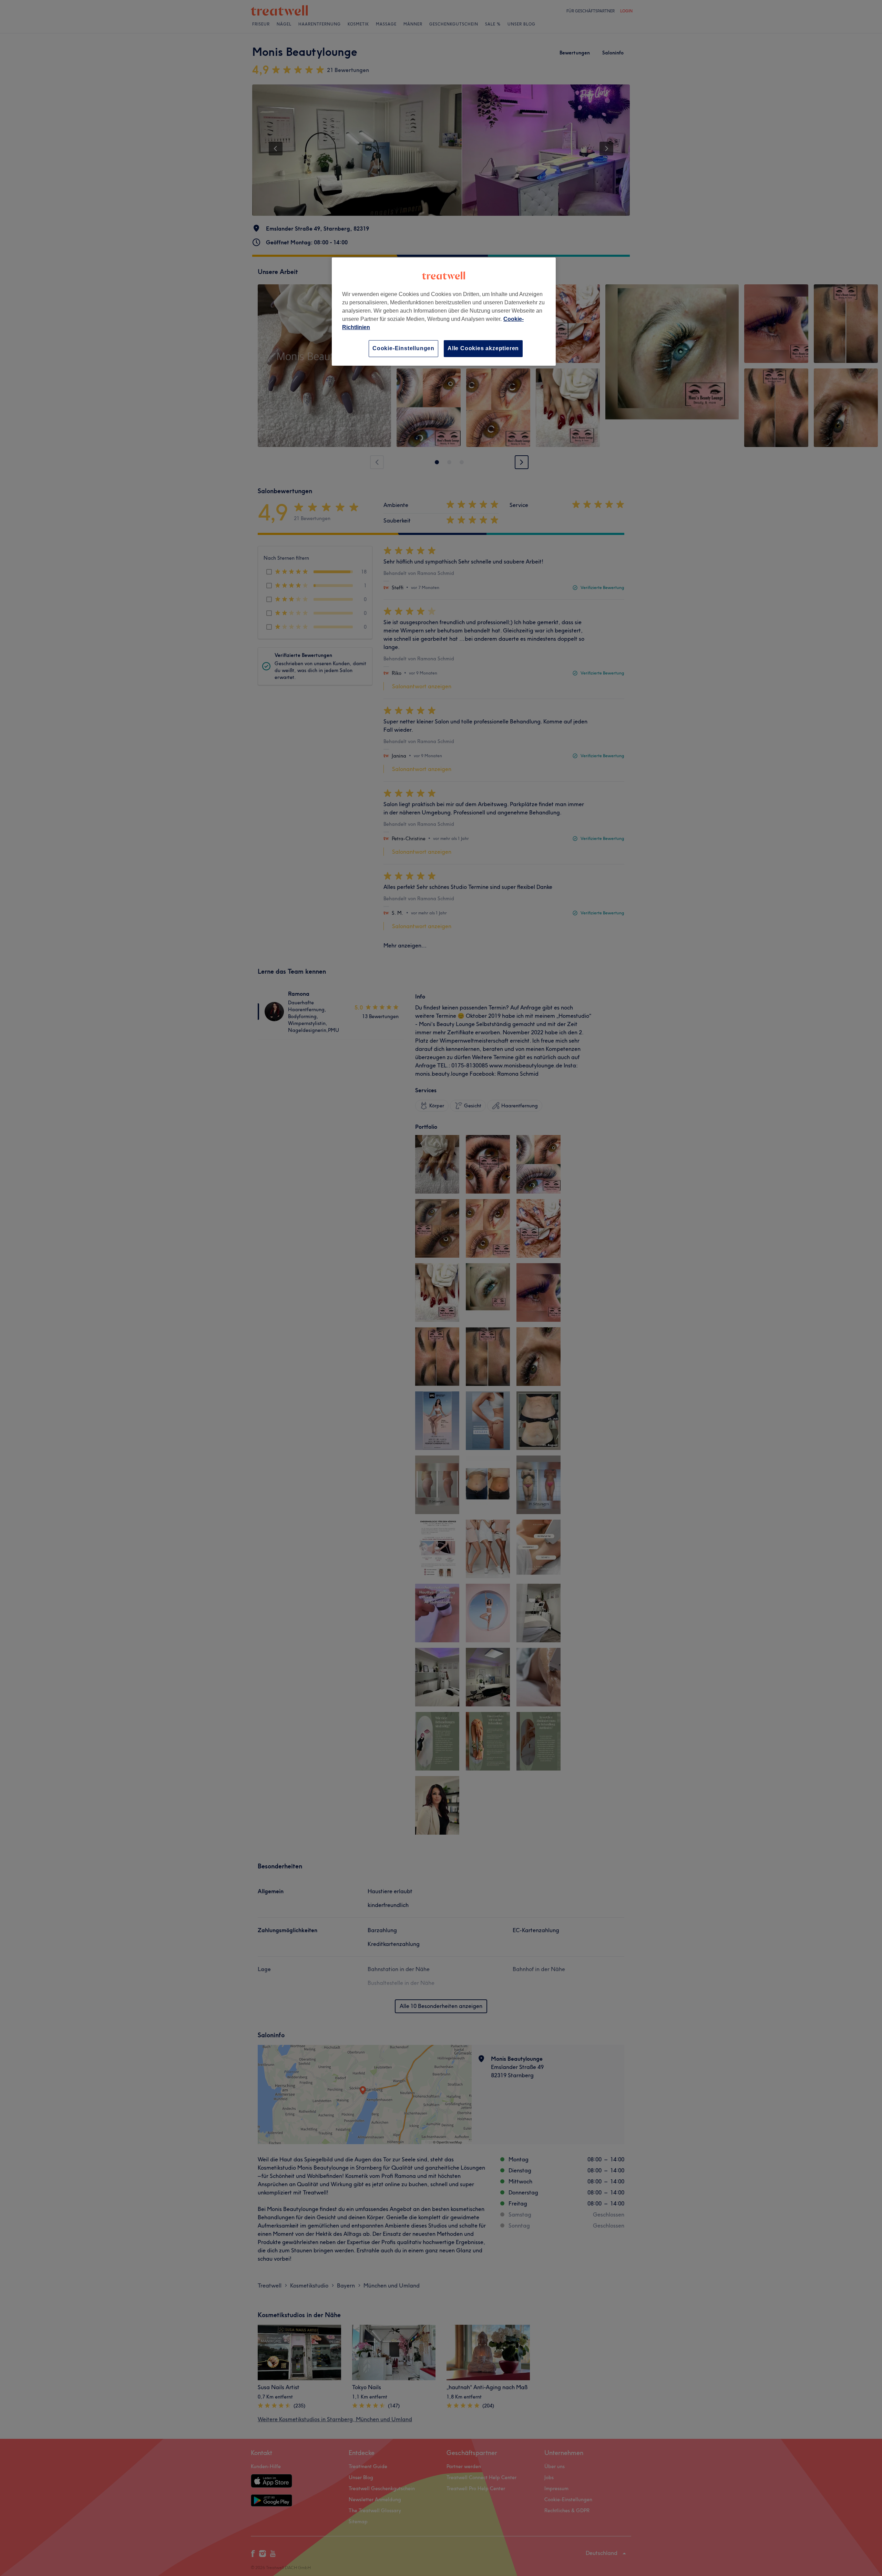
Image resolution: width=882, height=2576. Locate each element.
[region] (444, 311)
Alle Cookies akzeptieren (483, 348)
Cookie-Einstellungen (403, 348)
